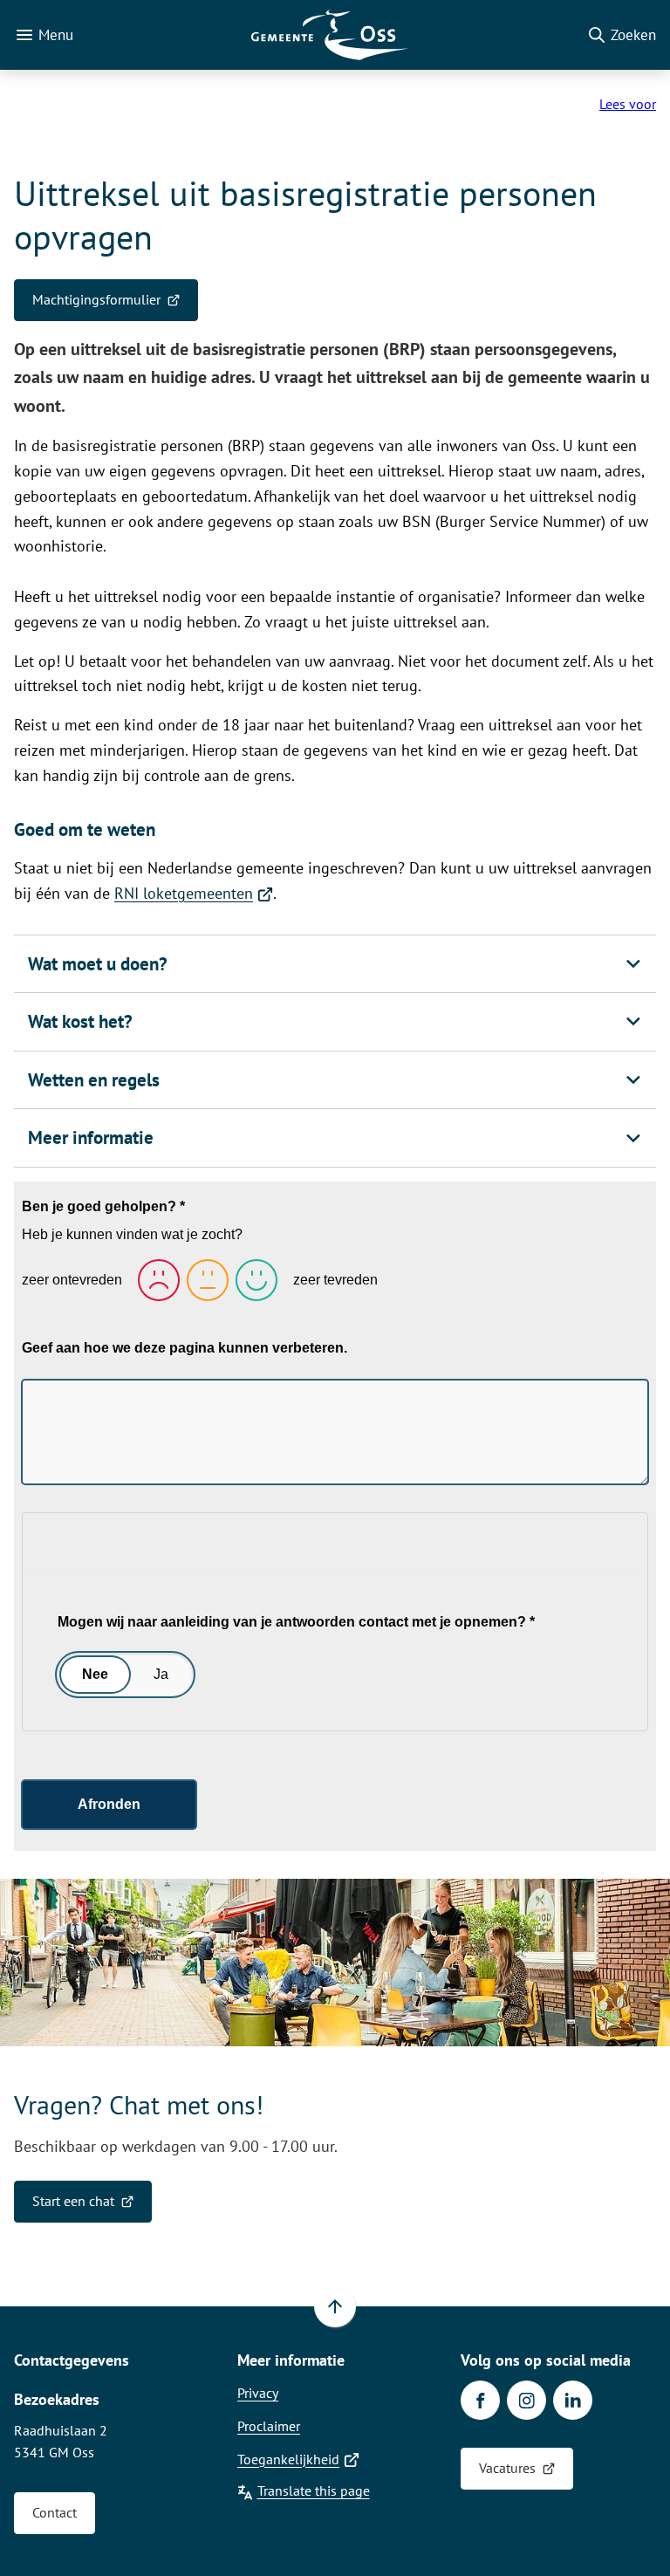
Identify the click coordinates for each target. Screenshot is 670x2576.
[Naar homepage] (330, 35)
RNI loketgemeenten (194, 893)
